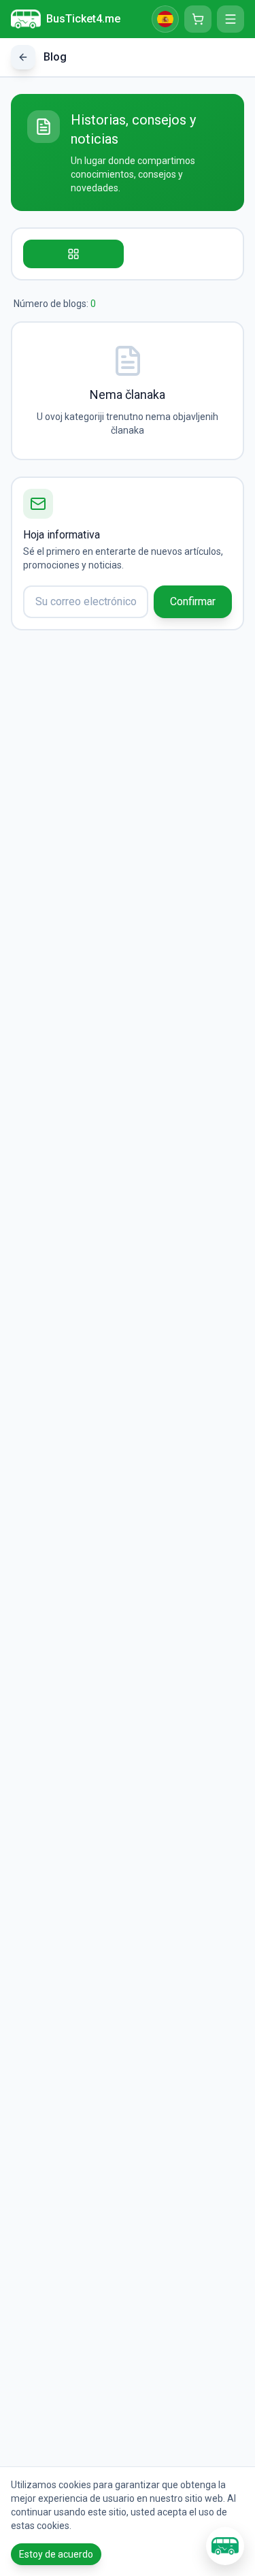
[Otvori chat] (225, 2546)
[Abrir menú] (231, 19)
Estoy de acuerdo (56, 2554)
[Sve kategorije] (73, 254)
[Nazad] (23, 57)
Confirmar (193, 601)
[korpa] (198, 19)
